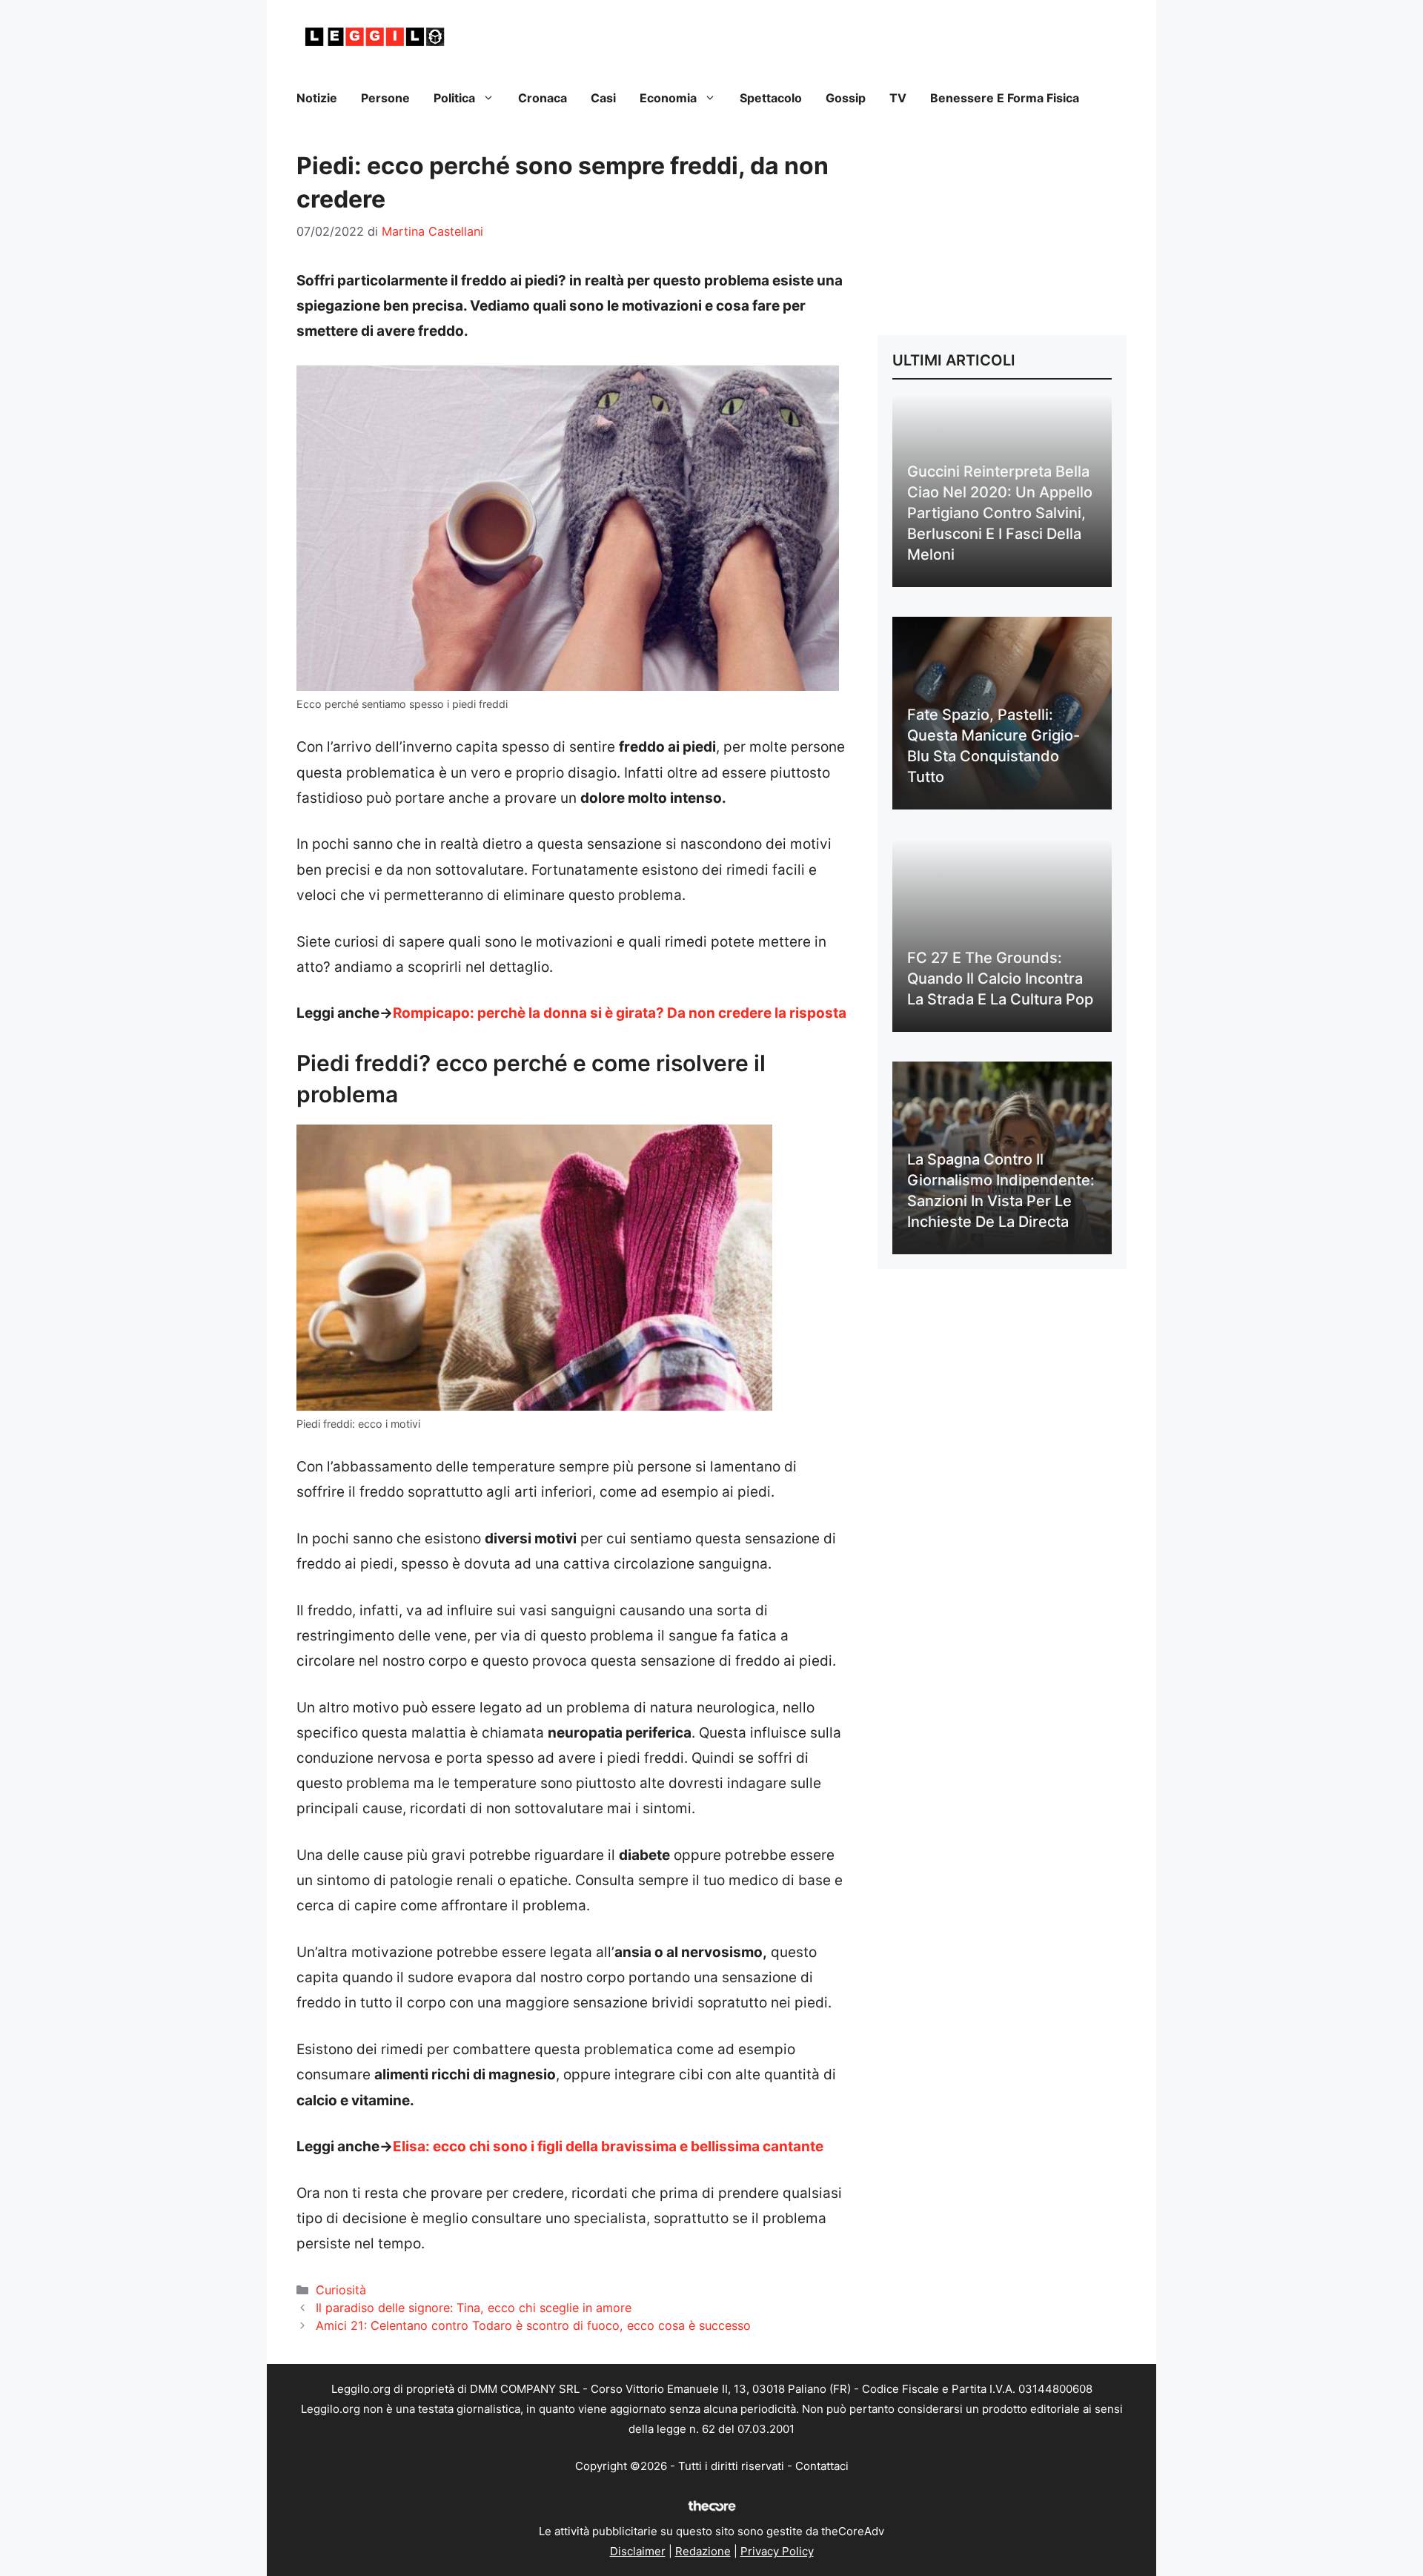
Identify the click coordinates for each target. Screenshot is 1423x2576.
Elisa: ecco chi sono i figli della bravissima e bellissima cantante (608, 2146)
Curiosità (341, 2290)
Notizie (317, 98)
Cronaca (543, 98)
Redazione (703, 2551)
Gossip (846, 98)
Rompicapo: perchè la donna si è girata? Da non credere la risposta (620, 1013)
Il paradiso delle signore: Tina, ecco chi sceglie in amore (474, 2308)
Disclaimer (638, 2551)
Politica (454, 98)
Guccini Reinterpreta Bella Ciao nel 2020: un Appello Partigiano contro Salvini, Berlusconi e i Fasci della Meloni (1000, 513)
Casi (603, 98)
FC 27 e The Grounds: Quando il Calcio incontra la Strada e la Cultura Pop (1000, 979)
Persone (385, 98)
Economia (668, 98)
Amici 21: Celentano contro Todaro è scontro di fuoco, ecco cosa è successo (533, 2325)
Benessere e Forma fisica (1005, 98)
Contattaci (822, 2466)
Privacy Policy (777, 2551)
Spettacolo (771, 98)
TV (898, 98)
